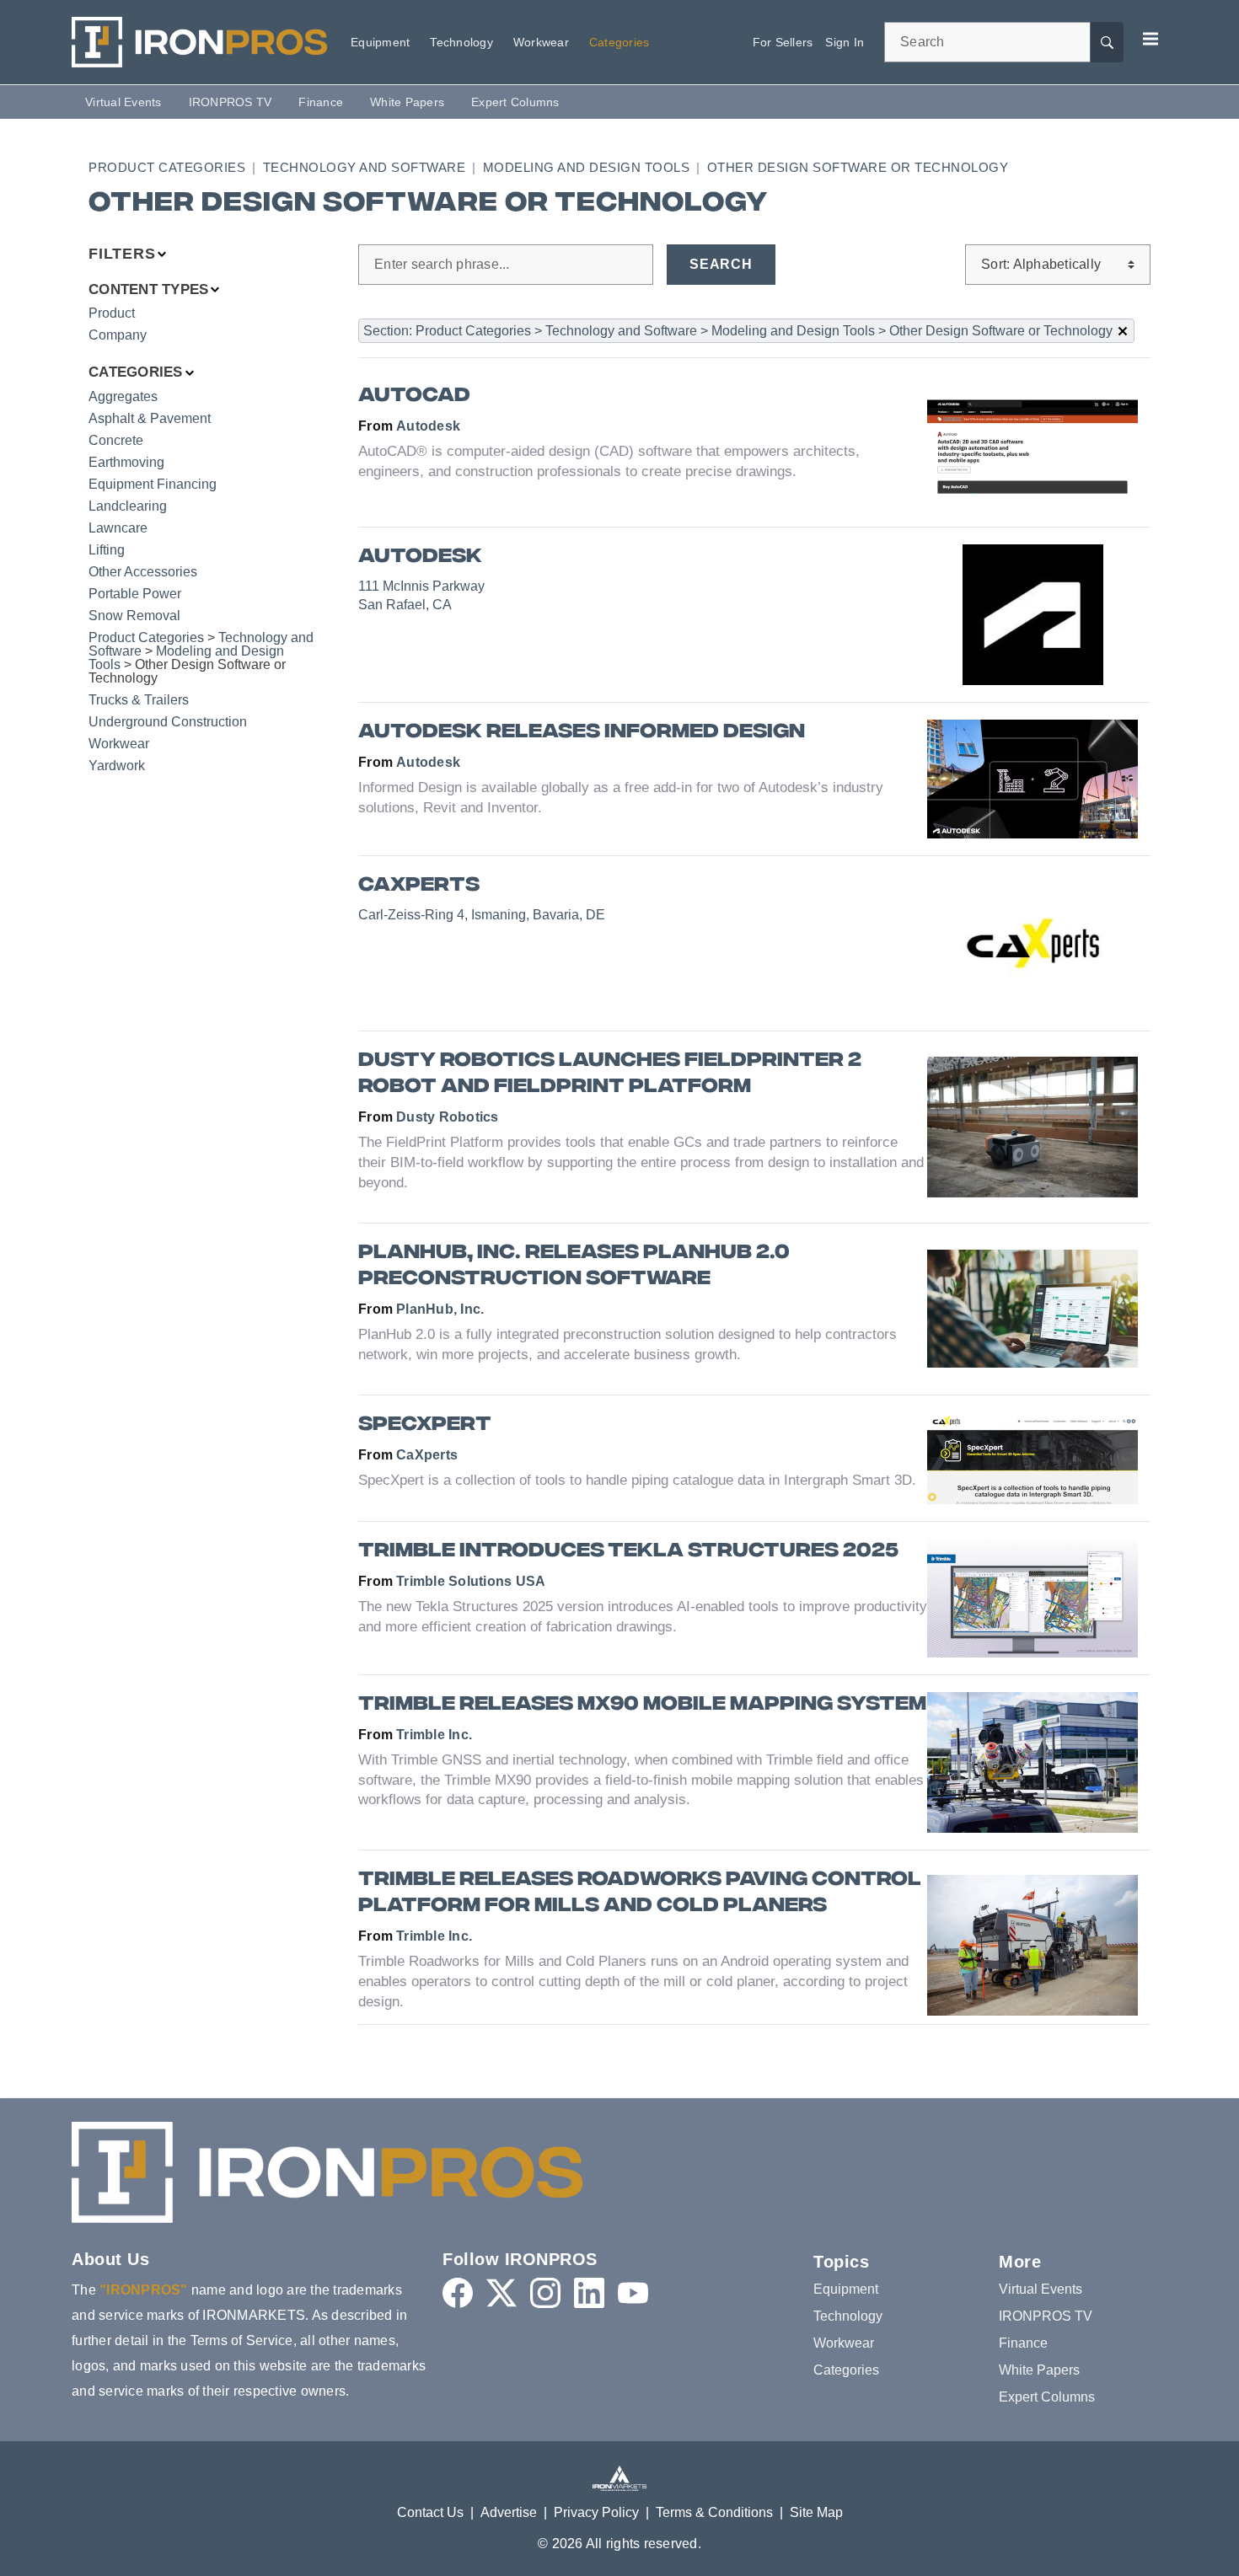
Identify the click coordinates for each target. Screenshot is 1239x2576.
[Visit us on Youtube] (633, 2293)
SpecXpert (425, 1425)
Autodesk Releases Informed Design (582, 733)
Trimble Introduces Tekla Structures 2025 (628, 1552)
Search (721, 264)
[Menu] (1150, 39)
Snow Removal (134, 616)
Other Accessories (143, 572)
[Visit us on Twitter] (501, 2293)
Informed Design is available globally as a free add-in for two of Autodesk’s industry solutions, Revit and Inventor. (621, 798)
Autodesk (428, 426)
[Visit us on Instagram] (545, 2293)
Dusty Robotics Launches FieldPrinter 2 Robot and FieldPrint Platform (610, 1074)
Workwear (119, 744)
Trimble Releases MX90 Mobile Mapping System (642, 1705)
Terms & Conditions (714, 2512)
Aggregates (123, 396)
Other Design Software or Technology (858, 167)
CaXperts (419, 886)
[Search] (1107, 42)
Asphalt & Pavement (150, 418)
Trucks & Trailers (139, 700)
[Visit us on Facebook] (458, 2293)
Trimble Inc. (434, 1735)
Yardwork (117, 766)
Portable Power (135, 594)
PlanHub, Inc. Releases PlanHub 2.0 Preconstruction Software (574, 1267)
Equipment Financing (153, 484)
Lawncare (118, 528)
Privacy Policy (596, 2512)
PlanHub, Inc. (440, 1309)
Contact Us (430, 2512)
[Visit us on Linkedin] (589, 2293)
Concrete (116, 440)
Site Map (816, 2512)
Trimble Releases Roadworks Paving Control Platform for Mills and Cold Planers (639, 1893)
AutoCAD (414, 396)
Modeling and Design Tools (587, 167)
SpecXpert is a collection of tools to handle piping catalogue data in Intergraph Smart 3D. (637, 1480)
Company (118, 335)
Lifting (107, 550)
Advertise (509, 2512)
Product (112, 313)
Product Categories (167, 167)
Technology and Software (365, 167)
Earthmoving (126, 462)
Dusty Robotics (448, 1117)
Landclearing (128, 506)
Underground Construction (168, 722)
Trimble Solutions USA (471, 1581)
